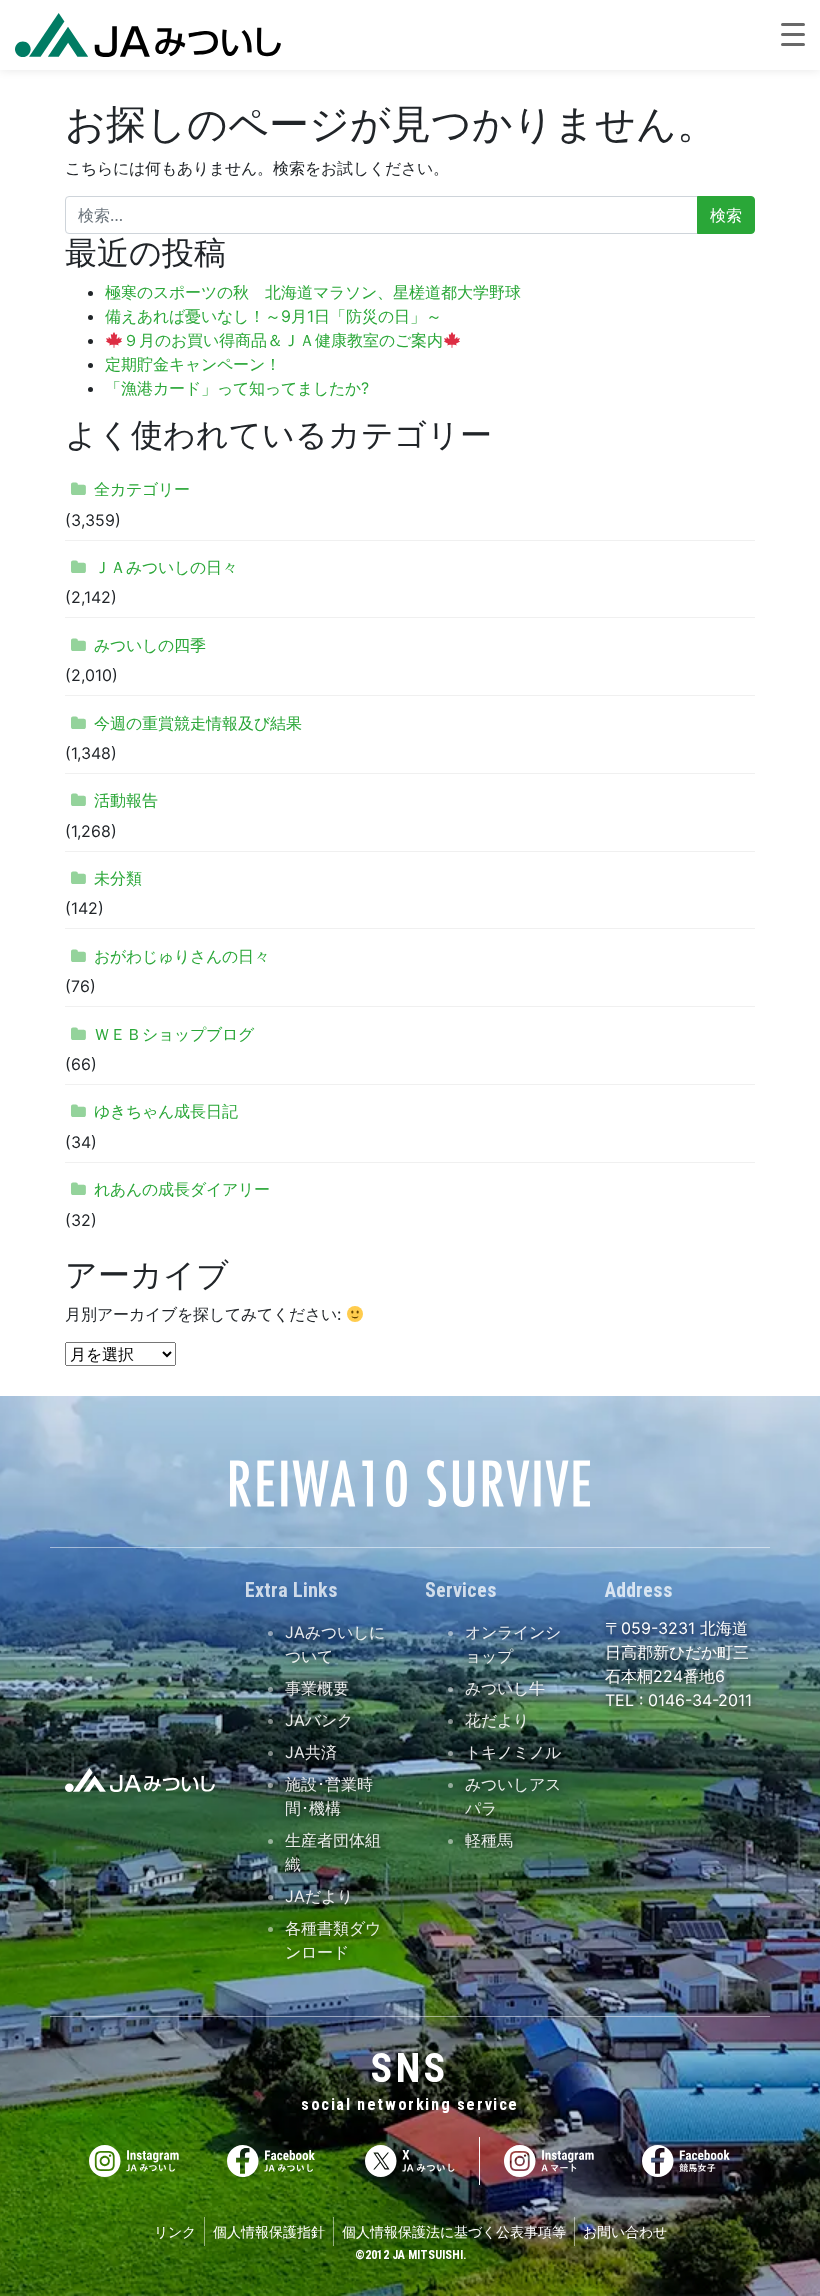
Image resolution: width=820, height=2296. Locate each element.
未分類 (118, 878)
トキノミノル (513, 1752)
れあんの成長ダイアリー (182, 1189)
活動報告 (126, 800)
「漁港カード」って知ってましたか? (237, 388)
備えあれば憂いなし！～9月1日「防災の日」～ (273, 316)
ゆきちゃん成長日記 (166, 1111)
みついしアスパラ (513, 1796)
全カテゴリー (142, 489)
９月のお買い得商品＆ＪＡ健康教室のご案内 (283, 340)
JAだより (319, 1896)
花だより (497, 1720)
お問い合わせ (625, 2231)
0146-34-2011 (697, 1700)
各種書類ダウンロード (333, 1940)
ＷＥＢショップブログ (174, 1034)
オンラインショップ (513, 1644)
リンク (175, 2231)
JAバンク (319, 1720)
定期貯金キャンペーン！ (193, 364)
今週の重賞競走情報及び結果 (198, 723)
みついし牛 (505, 1688)
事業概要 (317, 1688)
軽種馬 (489, 1840)
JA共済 (311, 1752)
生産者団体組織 (333, 1852)
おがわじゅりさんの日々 (182, 956)
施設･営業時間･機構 (329, 1796)
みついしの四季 (150, 645)
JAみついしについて (335, 1644)
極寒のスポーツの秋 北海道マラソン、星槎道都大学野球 (313, 292)
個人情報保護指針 (269, 2231)
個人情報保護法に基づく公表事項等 (454, 2231)
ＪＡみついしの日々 (166, 567)
